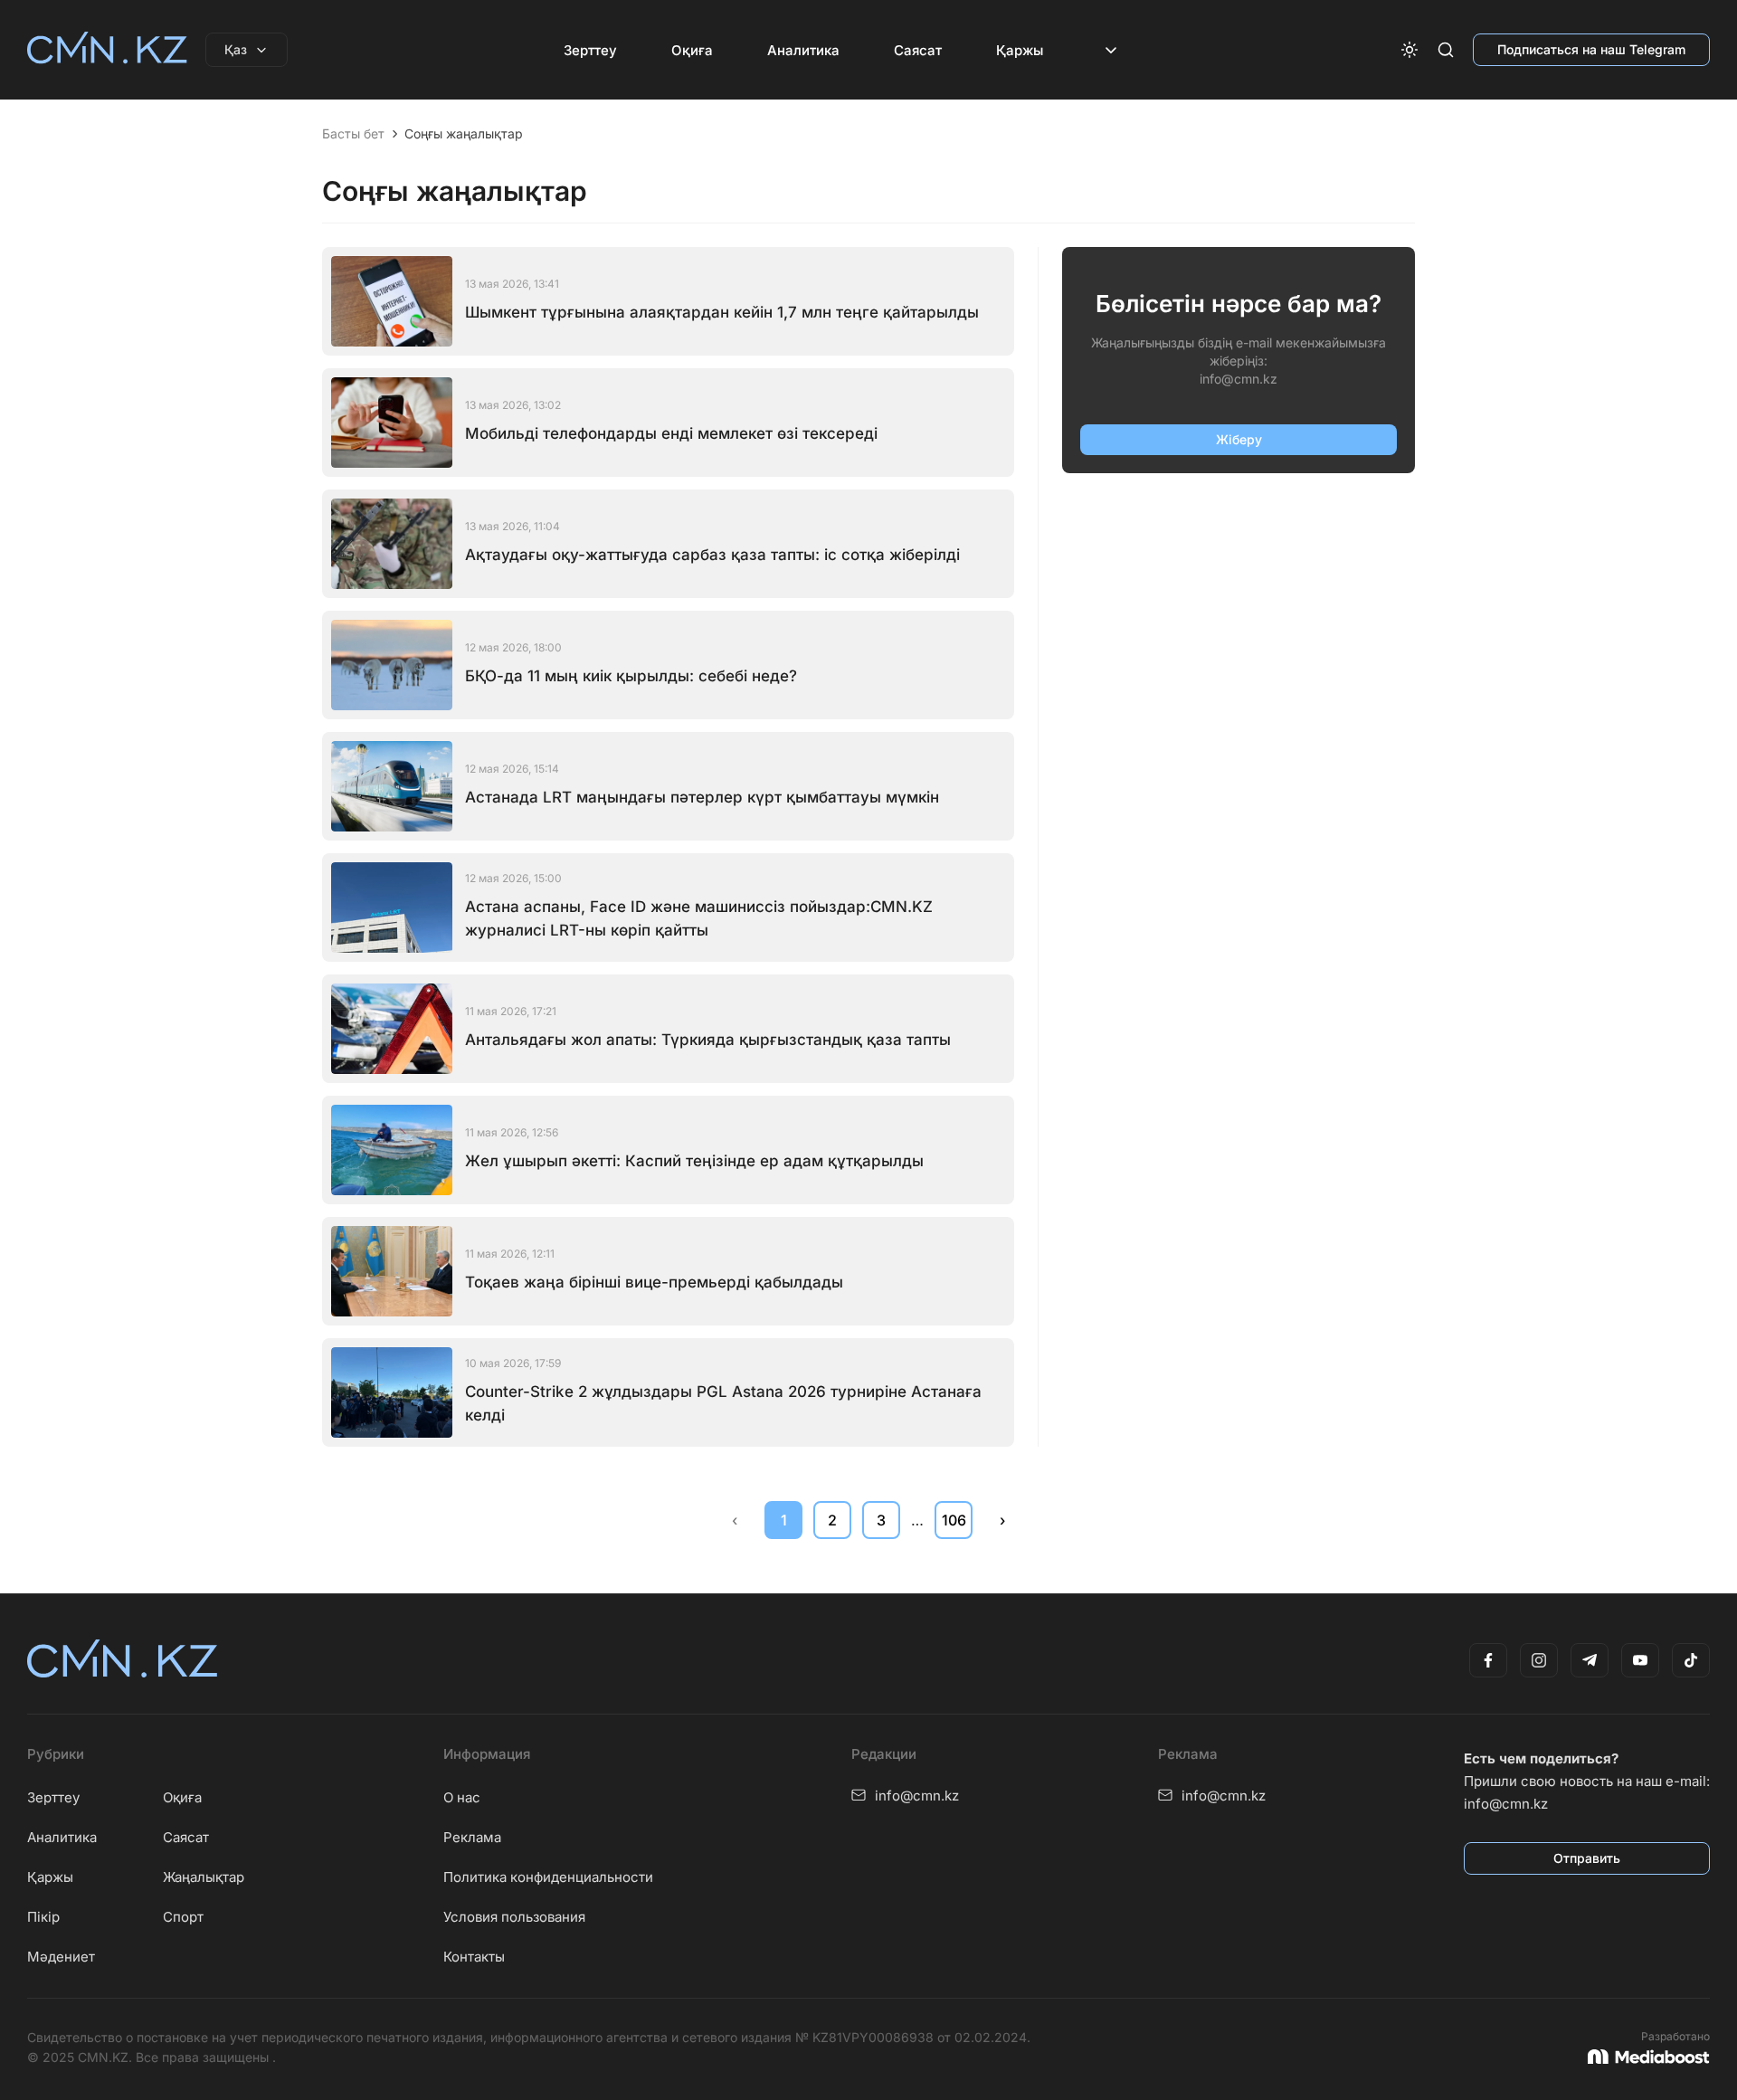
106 (954, 1520)
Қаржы (1020, 50)
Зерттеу (590, 50)
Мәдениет (61, 1957)
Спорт (183, 1917)
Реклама (472, 1837)
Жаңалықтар (204, 1877)
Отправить (1587, 1858)
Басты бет (353, 134)
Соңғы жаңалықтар (464, 134)
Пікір (43, 1917)
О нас (462, 1797)
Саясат (918, 50)
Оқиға (692, 50)
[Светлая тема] (1410, 50)
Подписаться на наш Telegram (1591, 49)
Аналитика (803, 50)
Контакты (474, 1957)
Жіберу (1239, 439)
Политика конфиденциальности (548, 1877)
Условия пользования (514, 1917)
